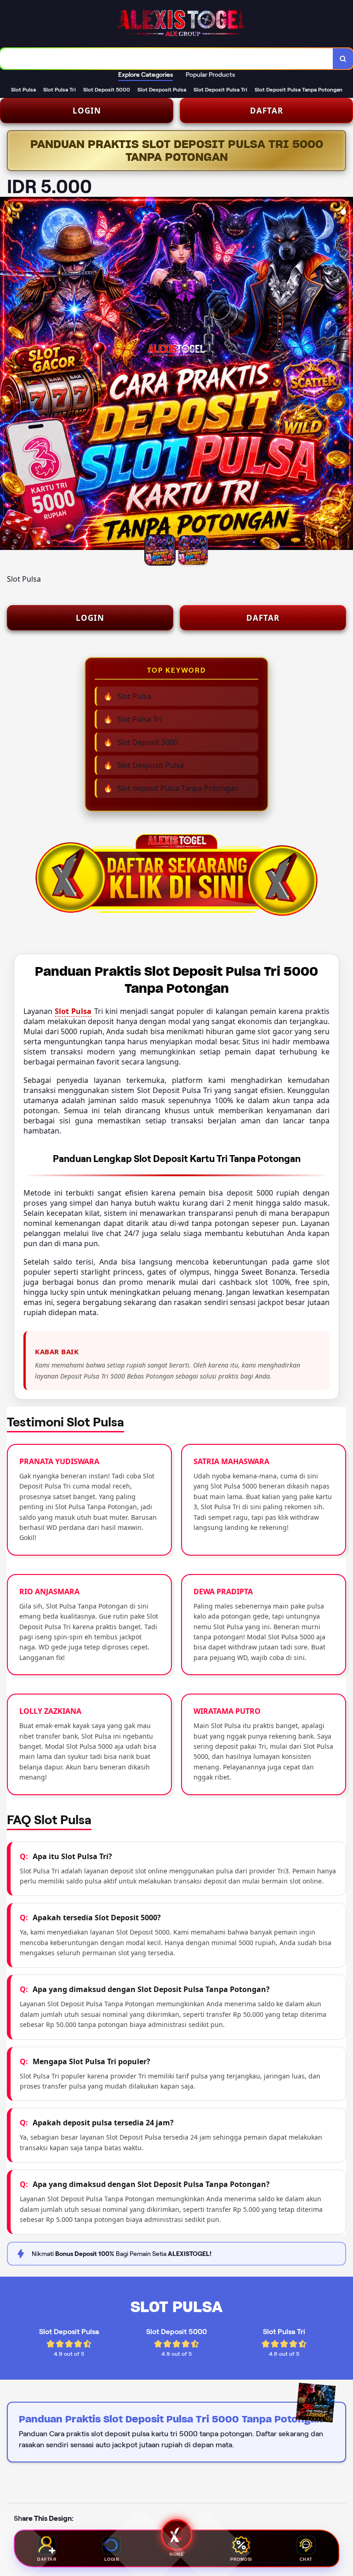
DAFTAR (267, 111)
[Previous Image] (7, 375)
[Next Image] (346, 375)
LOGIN (87, 111)
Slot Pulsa (73, 1011)
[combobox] (167, 59)
